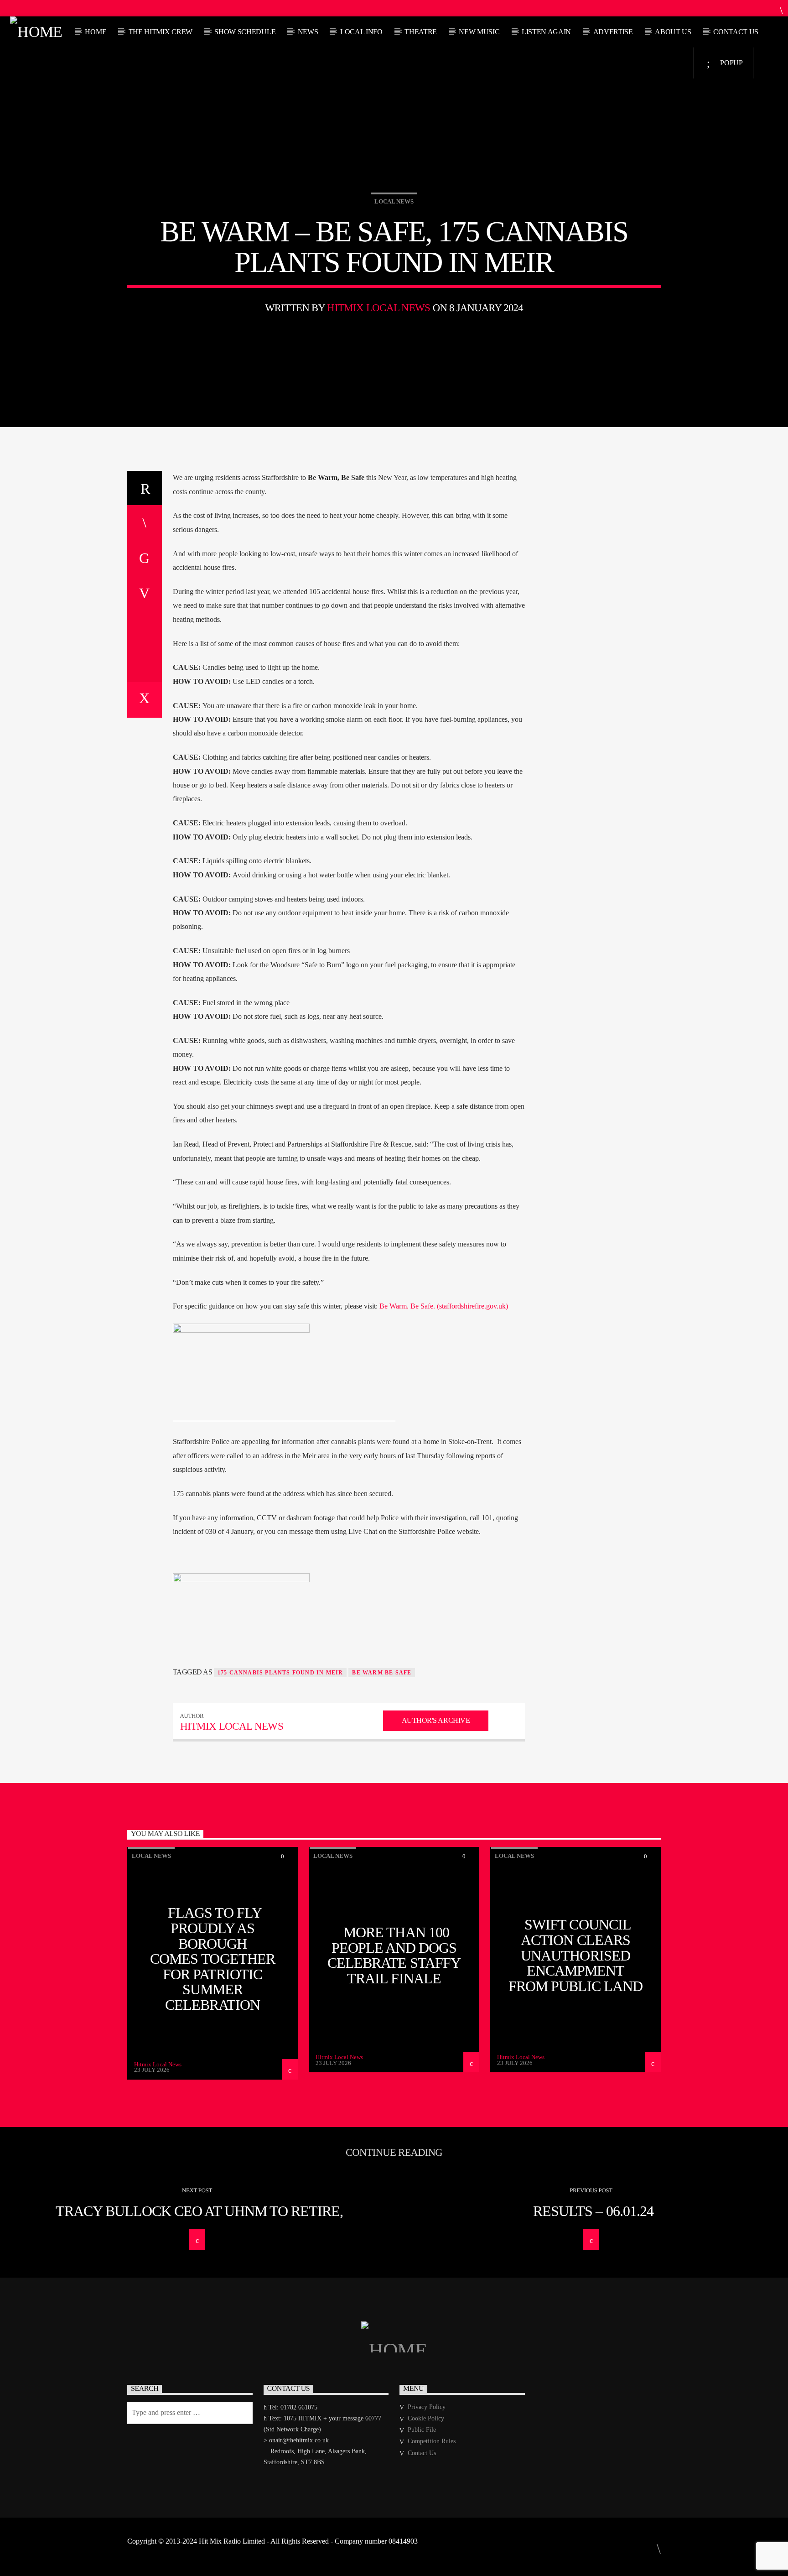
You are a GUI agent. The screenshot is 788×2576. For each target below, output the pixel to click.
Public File (422, 2430)
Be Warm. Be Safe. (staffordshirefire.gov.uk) (444, 1306)
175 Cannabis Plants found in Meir (280, 1673)
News (308, 32)
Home (96, 32)
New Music (479, 32)
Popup (731, 63)
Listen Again (546, 32)
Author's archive (436, 1720)
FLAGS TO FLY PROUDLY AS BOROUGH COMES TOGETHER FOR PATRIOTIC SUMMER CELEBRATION (213, 1959)
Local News (394, 201)
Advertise (613, 32)
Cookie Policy (426, 2418)
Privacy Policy (427, 2407)
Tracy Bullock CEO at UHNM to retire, (199, 2211)
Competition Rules (432, 2441)
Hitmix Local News (378, 308)
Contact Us (736, 32)
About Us (673, 32)
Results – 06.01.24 (593, 2211)
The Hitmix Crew (161, 32)
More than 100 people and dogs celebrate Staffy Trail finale (394, 1955)
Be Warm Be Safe (382, 1673)
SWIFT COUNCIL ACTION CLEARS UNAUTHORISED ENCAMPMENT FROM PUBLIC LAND (575, 1955)
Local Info (361, 32)
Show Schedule (245, 32)
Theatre (421, 32)
